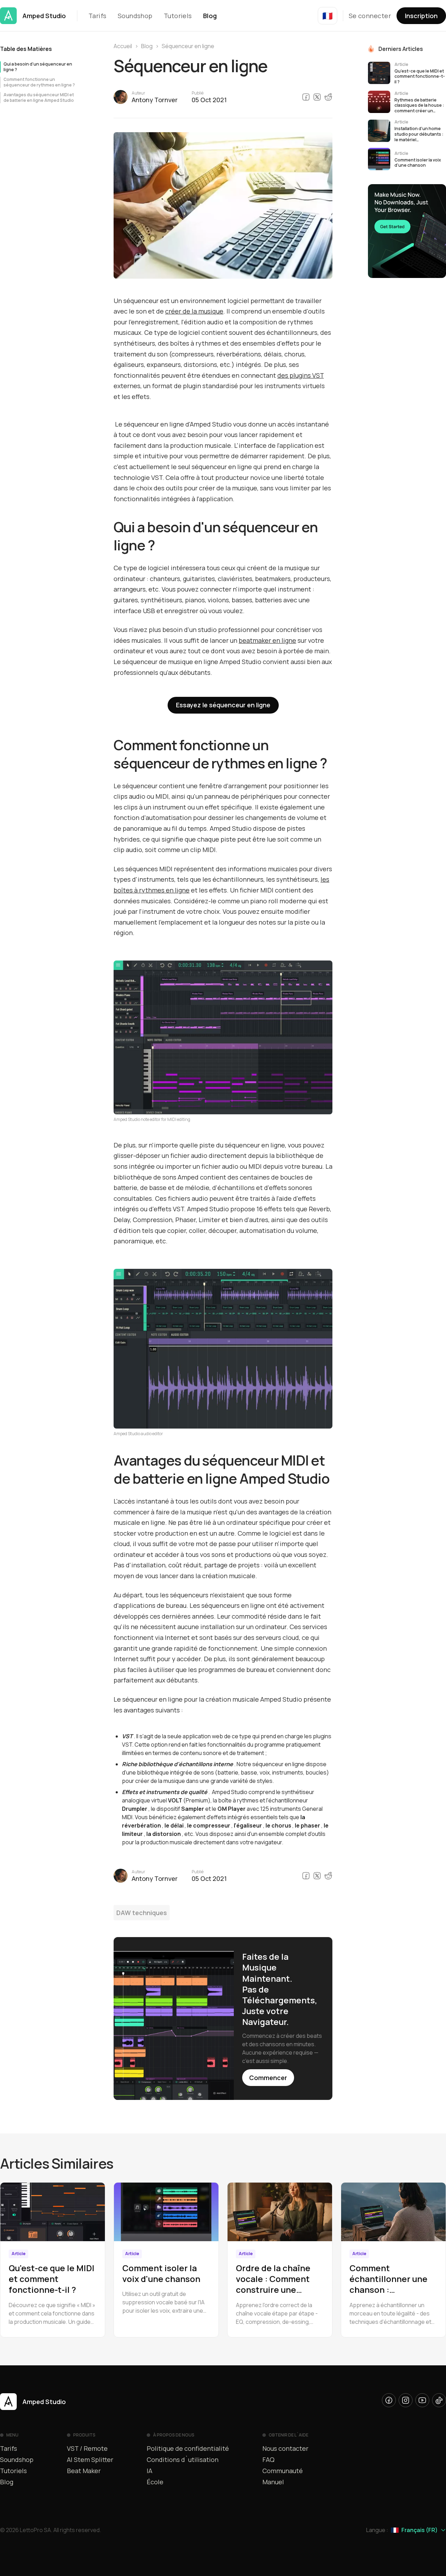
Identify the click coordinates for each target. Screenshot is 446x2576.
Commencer (268, 2078)
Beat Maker (84, 2471)
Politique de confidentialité (188, 2448)
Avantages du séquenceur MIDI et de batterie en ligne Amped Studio (39, 98)
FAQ (268, 2460)
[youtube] (422, 2400)
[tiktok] (439, 2400)
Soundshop (135, 16)
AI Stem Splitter (90, 2460)
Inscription (421, 16)
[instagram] (406, 2400)
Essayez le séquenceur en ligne (223, 705)
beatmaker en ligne (267, 640)
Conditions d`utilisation (183, 2460)
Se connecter (370, 16)
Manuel (273, 2482)
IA (149, 2471)
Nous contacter (285, 2448)
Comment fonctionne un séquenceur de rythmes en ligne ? (39, 82)
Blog (210, 16)
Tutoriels (178, 16)
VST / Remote (87, 2448)
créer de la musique (194, 311)
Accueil (123, 46)
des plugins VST (301, 375)
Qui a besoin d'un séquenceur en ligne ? (38, 67)
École (155, 2482)
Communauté (283, 2471)
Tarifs (98, 16)
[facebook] (389, 2400)
